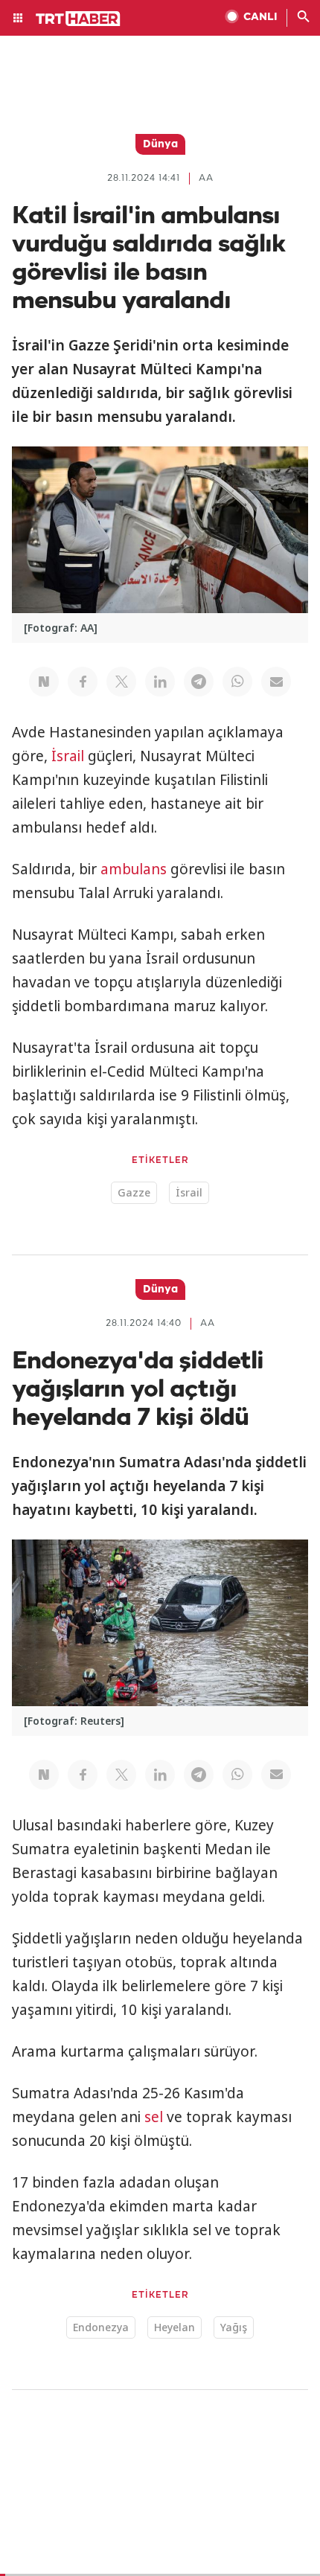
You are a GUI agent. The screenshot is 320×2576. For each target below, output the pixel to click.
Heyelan (175, 2327)
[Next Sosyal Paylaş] (44, 682)
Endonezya (101, 2327)
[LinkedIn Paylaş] (160, 682)
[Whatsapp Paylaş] (237, 682)
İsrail (68, 756)
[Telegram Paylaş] (199, 682)
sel (154, 2117)
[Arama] (304, 18)
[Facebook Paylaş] (83, 682)
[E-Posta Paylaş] (276, 682)
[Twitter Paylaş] (121, 682)
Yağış (234, 2327)
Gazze (134, 1192)
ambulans (134, 869)
